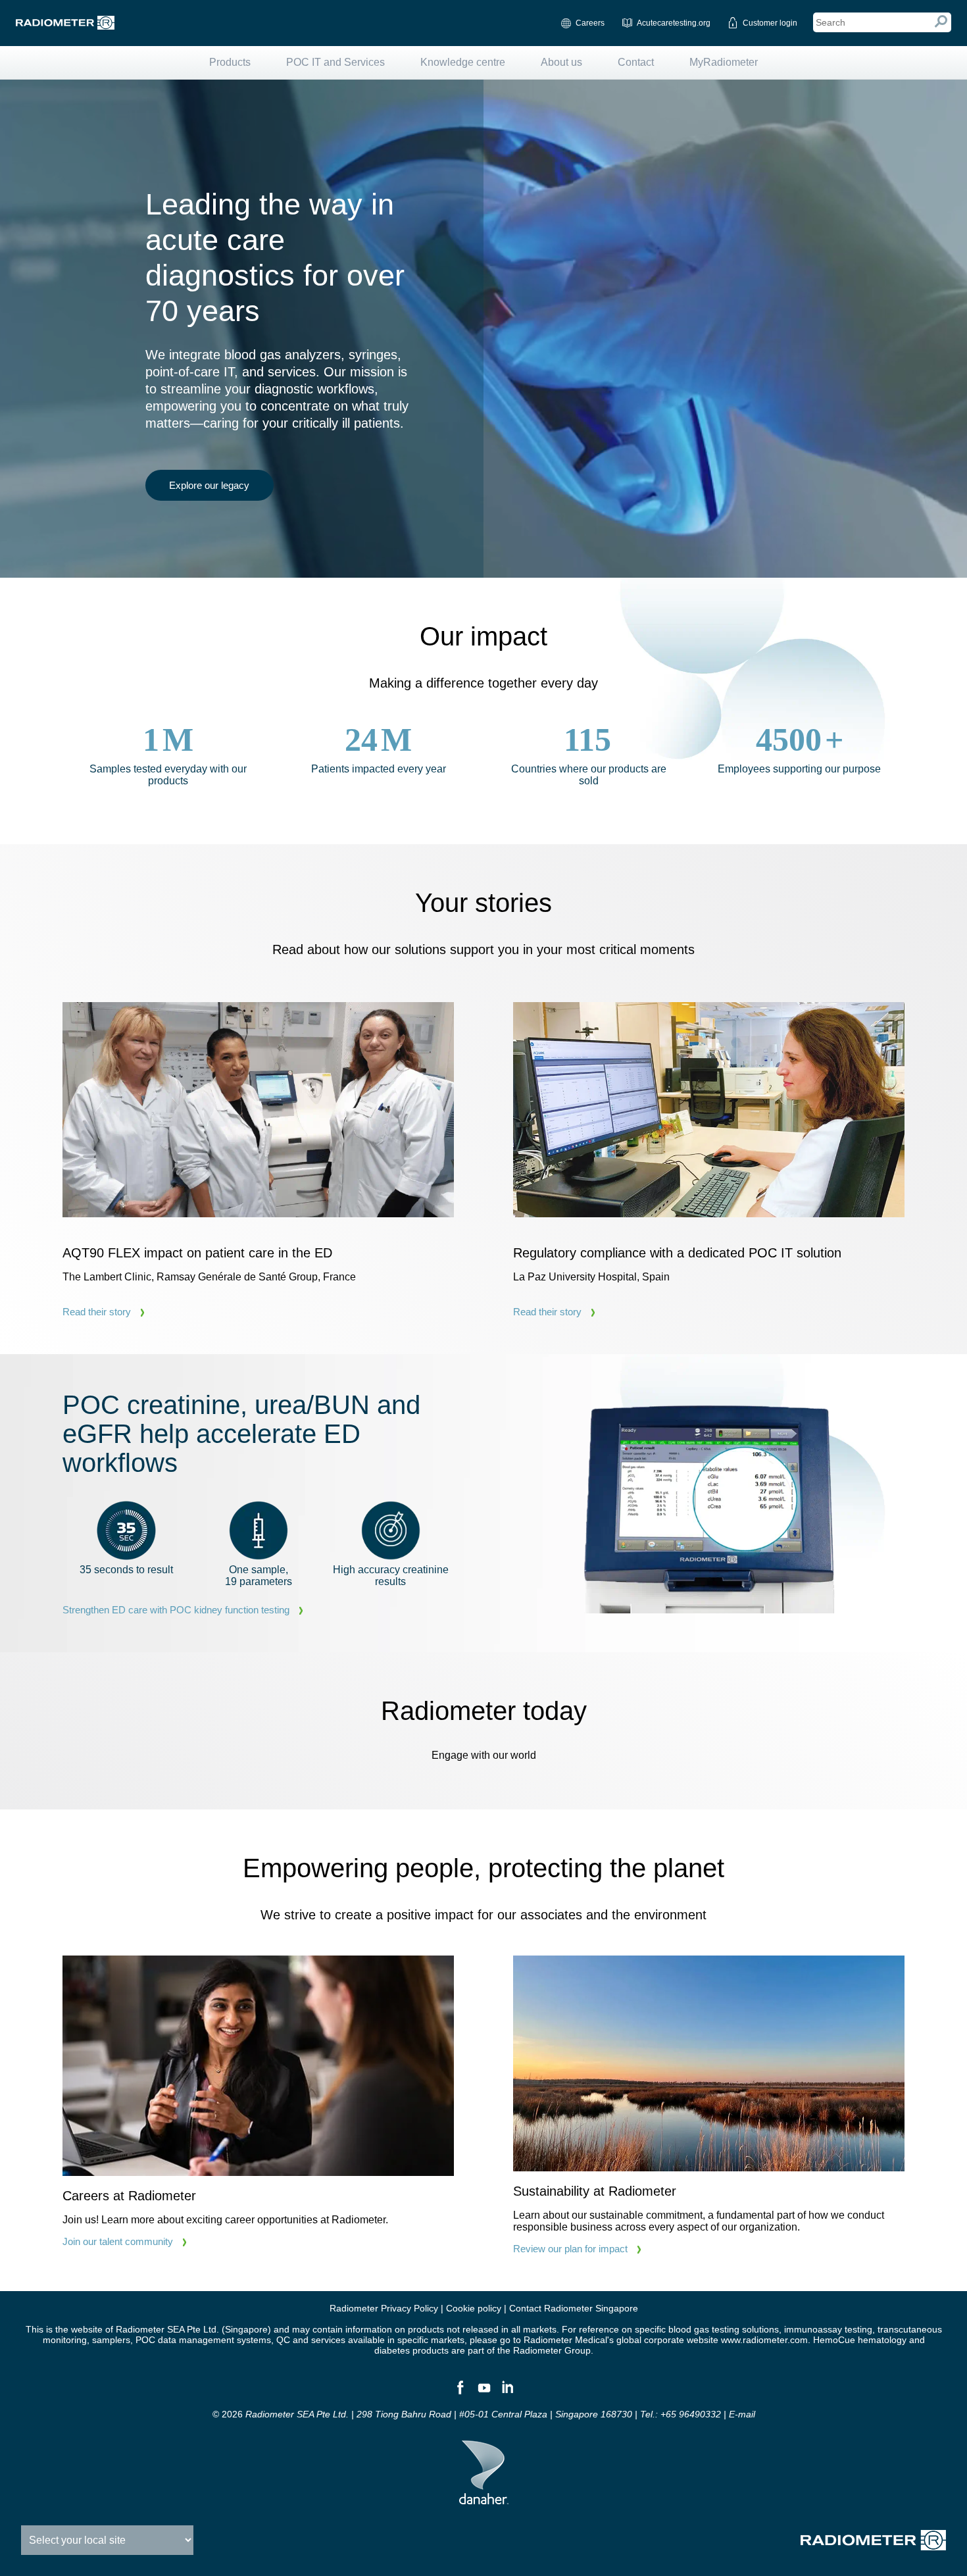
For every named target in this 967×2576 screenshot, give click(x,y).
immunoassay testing (828, 2329)
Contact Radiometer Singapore (574, 2308)
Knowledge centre (463, 62)
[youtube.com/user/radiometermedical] (484, 2393)
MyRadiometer (724, 62)
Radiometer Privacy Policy (384, 2308)
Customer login (770, 23)
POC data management (185, 2340)
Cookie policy (474, 2308)
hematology (882, 2340)
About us (561, 62)
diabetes (392, 2350)
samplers (111, 2340)
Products (230, 62)
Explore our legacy (209, 485)
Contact (636, 62)
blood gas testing (704, 2329)
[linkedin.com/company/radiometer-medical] (507, 2393)
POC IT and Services (335, 62)
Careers (590, 23)
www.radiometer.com (764, 2340)
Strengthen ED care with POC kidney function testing (176, 1610)
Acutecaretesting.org (674, 23)
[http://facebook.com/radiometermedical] (460, 2393)
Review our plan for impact (570, 2249)
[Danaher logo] (484, 2499)
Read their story (97, 1312)
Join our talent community (118, 2241)
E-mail (742, 2414)
